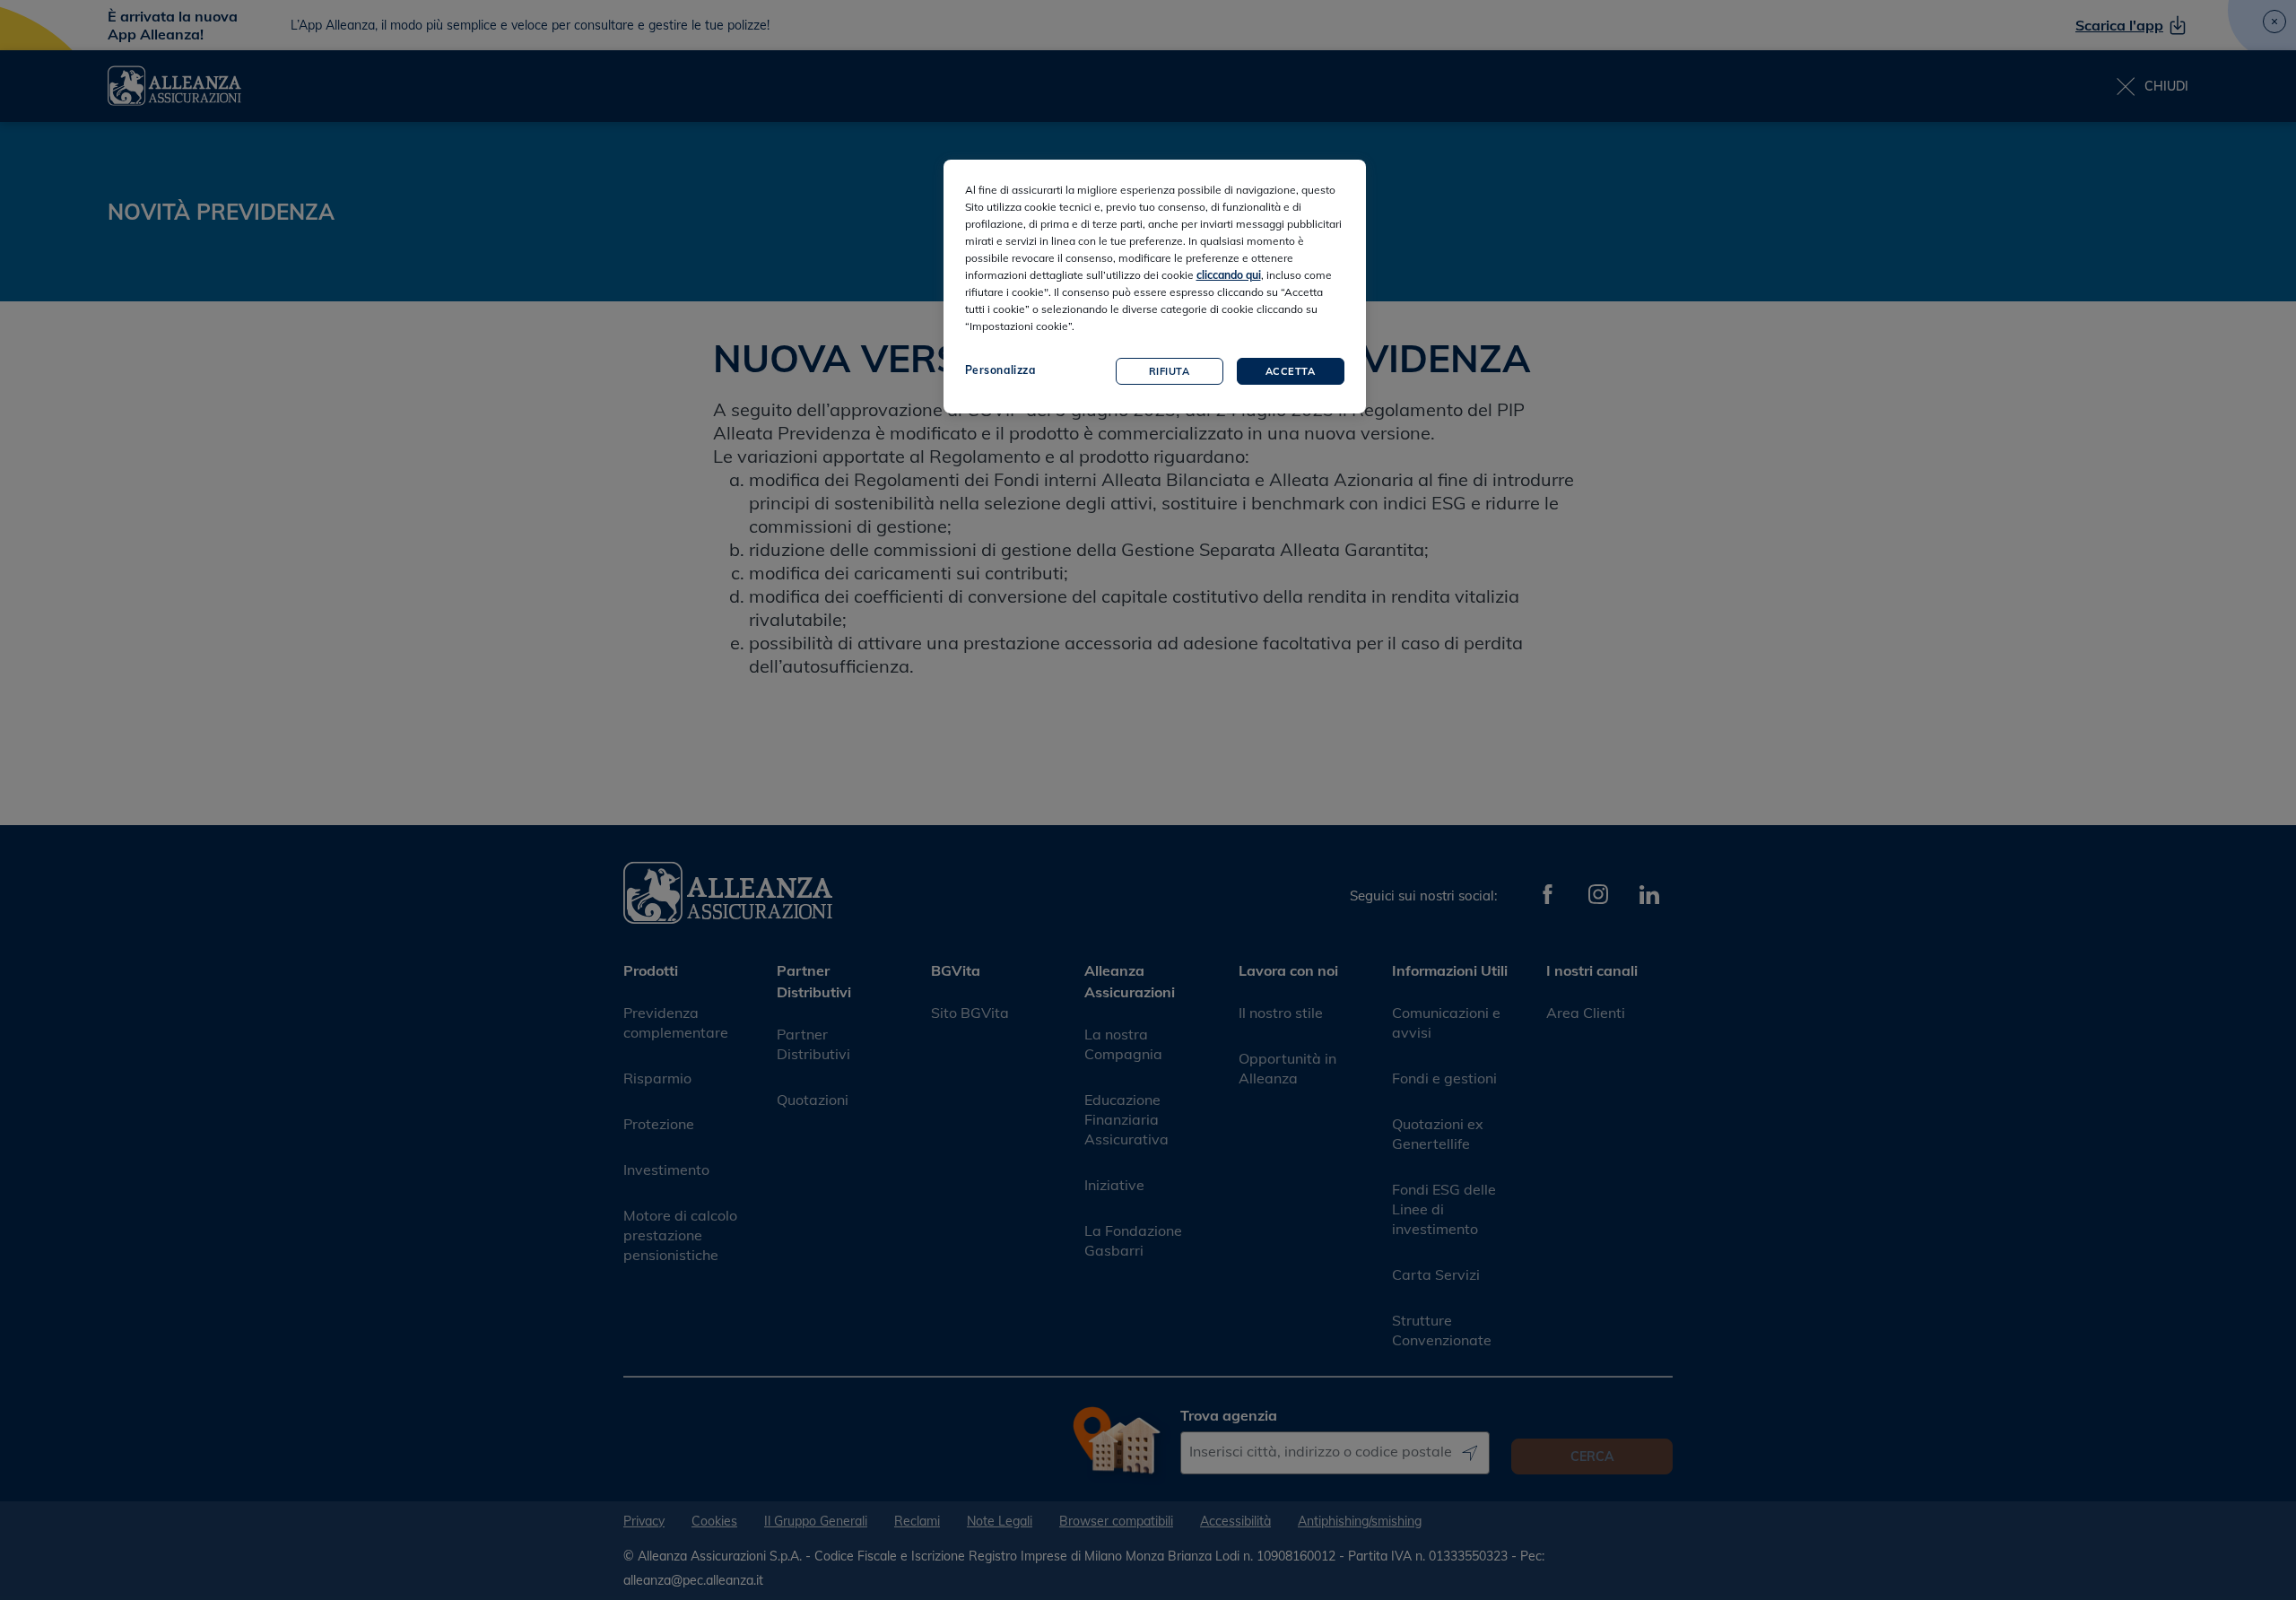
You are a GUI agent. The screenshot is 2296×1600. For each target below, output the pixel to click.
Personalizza (1000, 370)
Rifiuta (1170, 371)
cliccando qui (1229, 275)
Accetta (1291, 371)
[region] (1155, 287)
